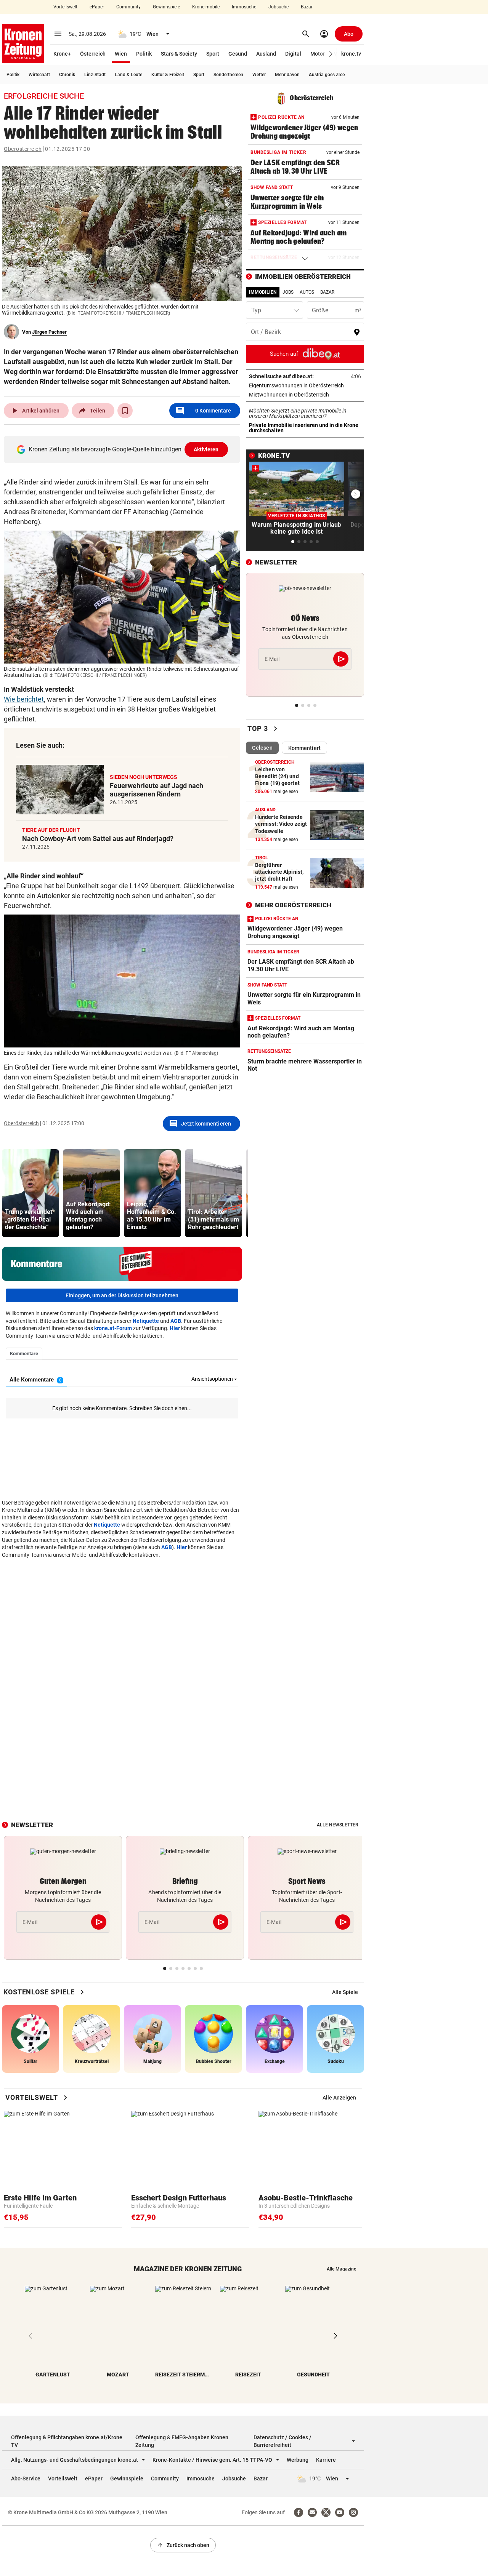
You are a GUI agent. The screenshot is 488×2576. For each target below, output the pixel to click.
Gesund (238, 54)
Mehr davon (287, 75)
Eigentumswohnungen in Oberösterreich (305, 385)
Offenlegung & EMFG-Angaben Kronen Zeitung (182, 2441)
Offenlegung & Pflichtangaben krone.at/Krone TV (67, 2441)
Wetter (259, 75)
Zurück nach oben (183, 2545)
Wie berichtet (24, 699)
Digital (293, 54)
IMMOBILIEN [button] (263, 292)
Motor (318, 54)
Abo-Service (26, 2478)
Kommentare (203, 411)
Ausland (266, 54)
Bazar (307, 7)
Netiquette (146, 1321)
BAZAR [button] (327, 292)
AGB (176, 1321)
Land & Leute (128, 75)
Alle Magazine (341, 2269)
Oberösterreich (23, 149)
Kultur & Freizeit (168, 75)
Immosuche (244, 7)
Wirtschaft (39, 75)
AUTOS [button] (307, 292)
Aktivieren (206, 449)
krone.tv (351, 54)
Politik (144, 54)
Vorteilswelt (65, 7)
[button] (331, 54)
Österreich (93, 54)
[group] (30, 1193)
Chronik (67, 75)
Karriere (326, 2460)
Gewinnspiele (166, 7)
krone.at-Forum (113, 1328)
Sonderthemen (228, 75)
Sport (213, 54)
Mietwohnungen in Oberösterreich (305, 395)
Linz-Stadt (95, 75)
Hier (175, 1328)
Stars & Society (179, 54)
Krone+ (62, 54)
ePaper (97, 7)
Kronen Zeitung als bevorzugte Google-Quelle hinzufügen (124, 449)
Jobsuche (279, 7)
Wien (121, 54)
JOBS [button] (288, 292)
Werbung (298, 2460)
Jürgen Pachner (49, 332)
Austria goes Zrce (327, 75)
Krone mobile (206, 7)
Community (128, 7)
